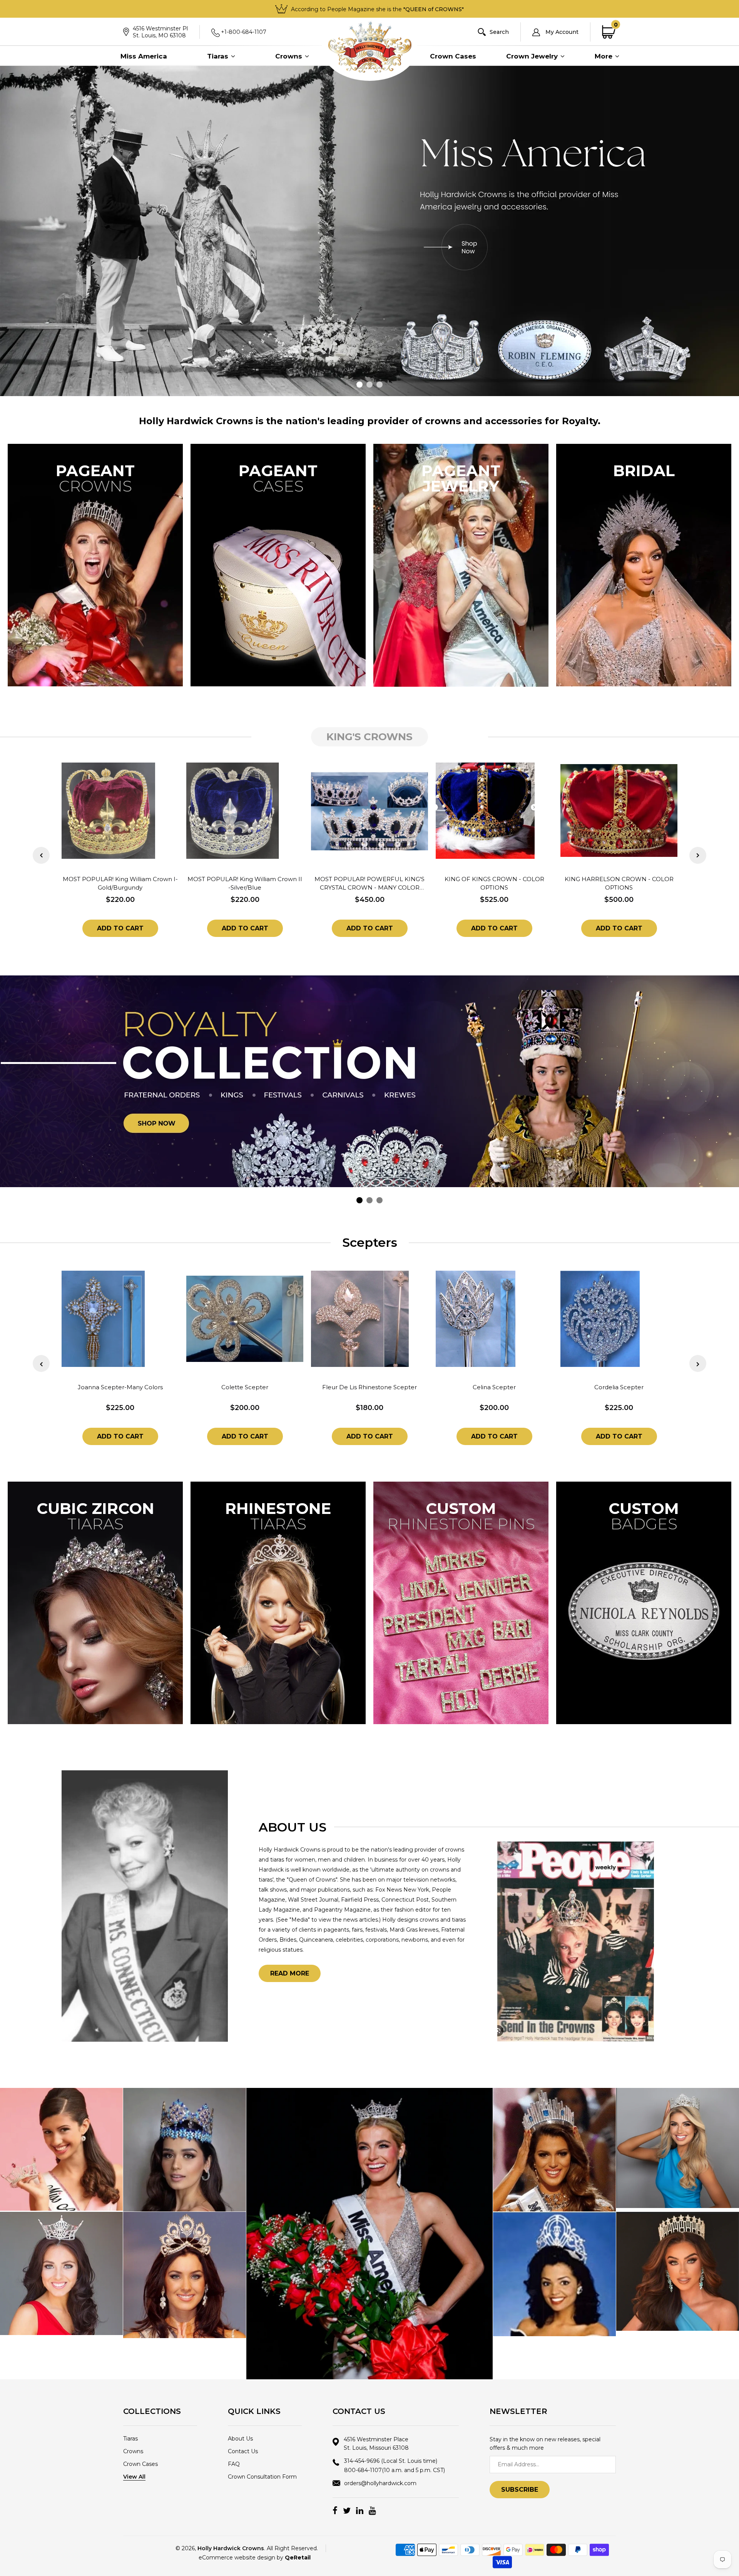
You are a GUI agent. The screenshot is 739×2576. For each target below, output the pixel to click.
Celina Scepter (494, 1387)
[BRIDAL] (644, 565)
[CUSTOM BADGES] (644, 1602)
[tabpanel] (369, 231)
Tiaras (219, 56)
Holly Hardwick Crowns (231, 2548)
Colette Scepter (245, 1387)
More (604, 56)
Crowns (290, 56)
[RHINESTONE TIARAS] (278, 1602)
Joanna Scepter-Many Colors (120, 1387)
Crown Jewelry (533, 56)
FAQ (234, 2464)
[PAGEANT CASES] (278, 565)
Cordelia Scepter (619, 1387)
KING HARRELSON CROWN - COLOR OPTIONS (619, 883)
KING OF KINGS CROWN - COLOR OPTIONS (494, 883)
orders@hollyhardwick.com (380, 2483)
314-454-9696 (391, 2461)
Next (698, 855)
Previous (41, 855)
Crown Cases (453, 56)
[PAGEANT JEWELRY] (461, 565)
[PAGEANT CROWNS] (95, 565)
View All (134, 2477)
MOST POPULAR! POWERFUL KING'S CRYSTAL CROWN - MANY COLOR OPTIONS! (369, 884)
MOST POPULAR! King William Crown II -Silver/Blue (245, 883)
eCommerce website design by (255, 2558)
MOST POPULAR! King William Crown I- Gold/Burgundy (120, 883)
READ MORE (290, 1973)
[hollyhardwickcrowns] (61, 2149)
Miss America (144, 56)
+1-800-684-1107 (244, 32)
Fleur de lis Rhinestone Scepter (369, 1387)
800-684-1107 (395, 2470)
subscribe (520, 2490)
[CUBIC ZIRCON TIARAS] (95, 1602)
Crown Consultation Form (262, 2477)
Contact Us (243, 2451)
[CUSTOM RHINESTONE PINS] (461, 1602)
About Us (240, 2439)
